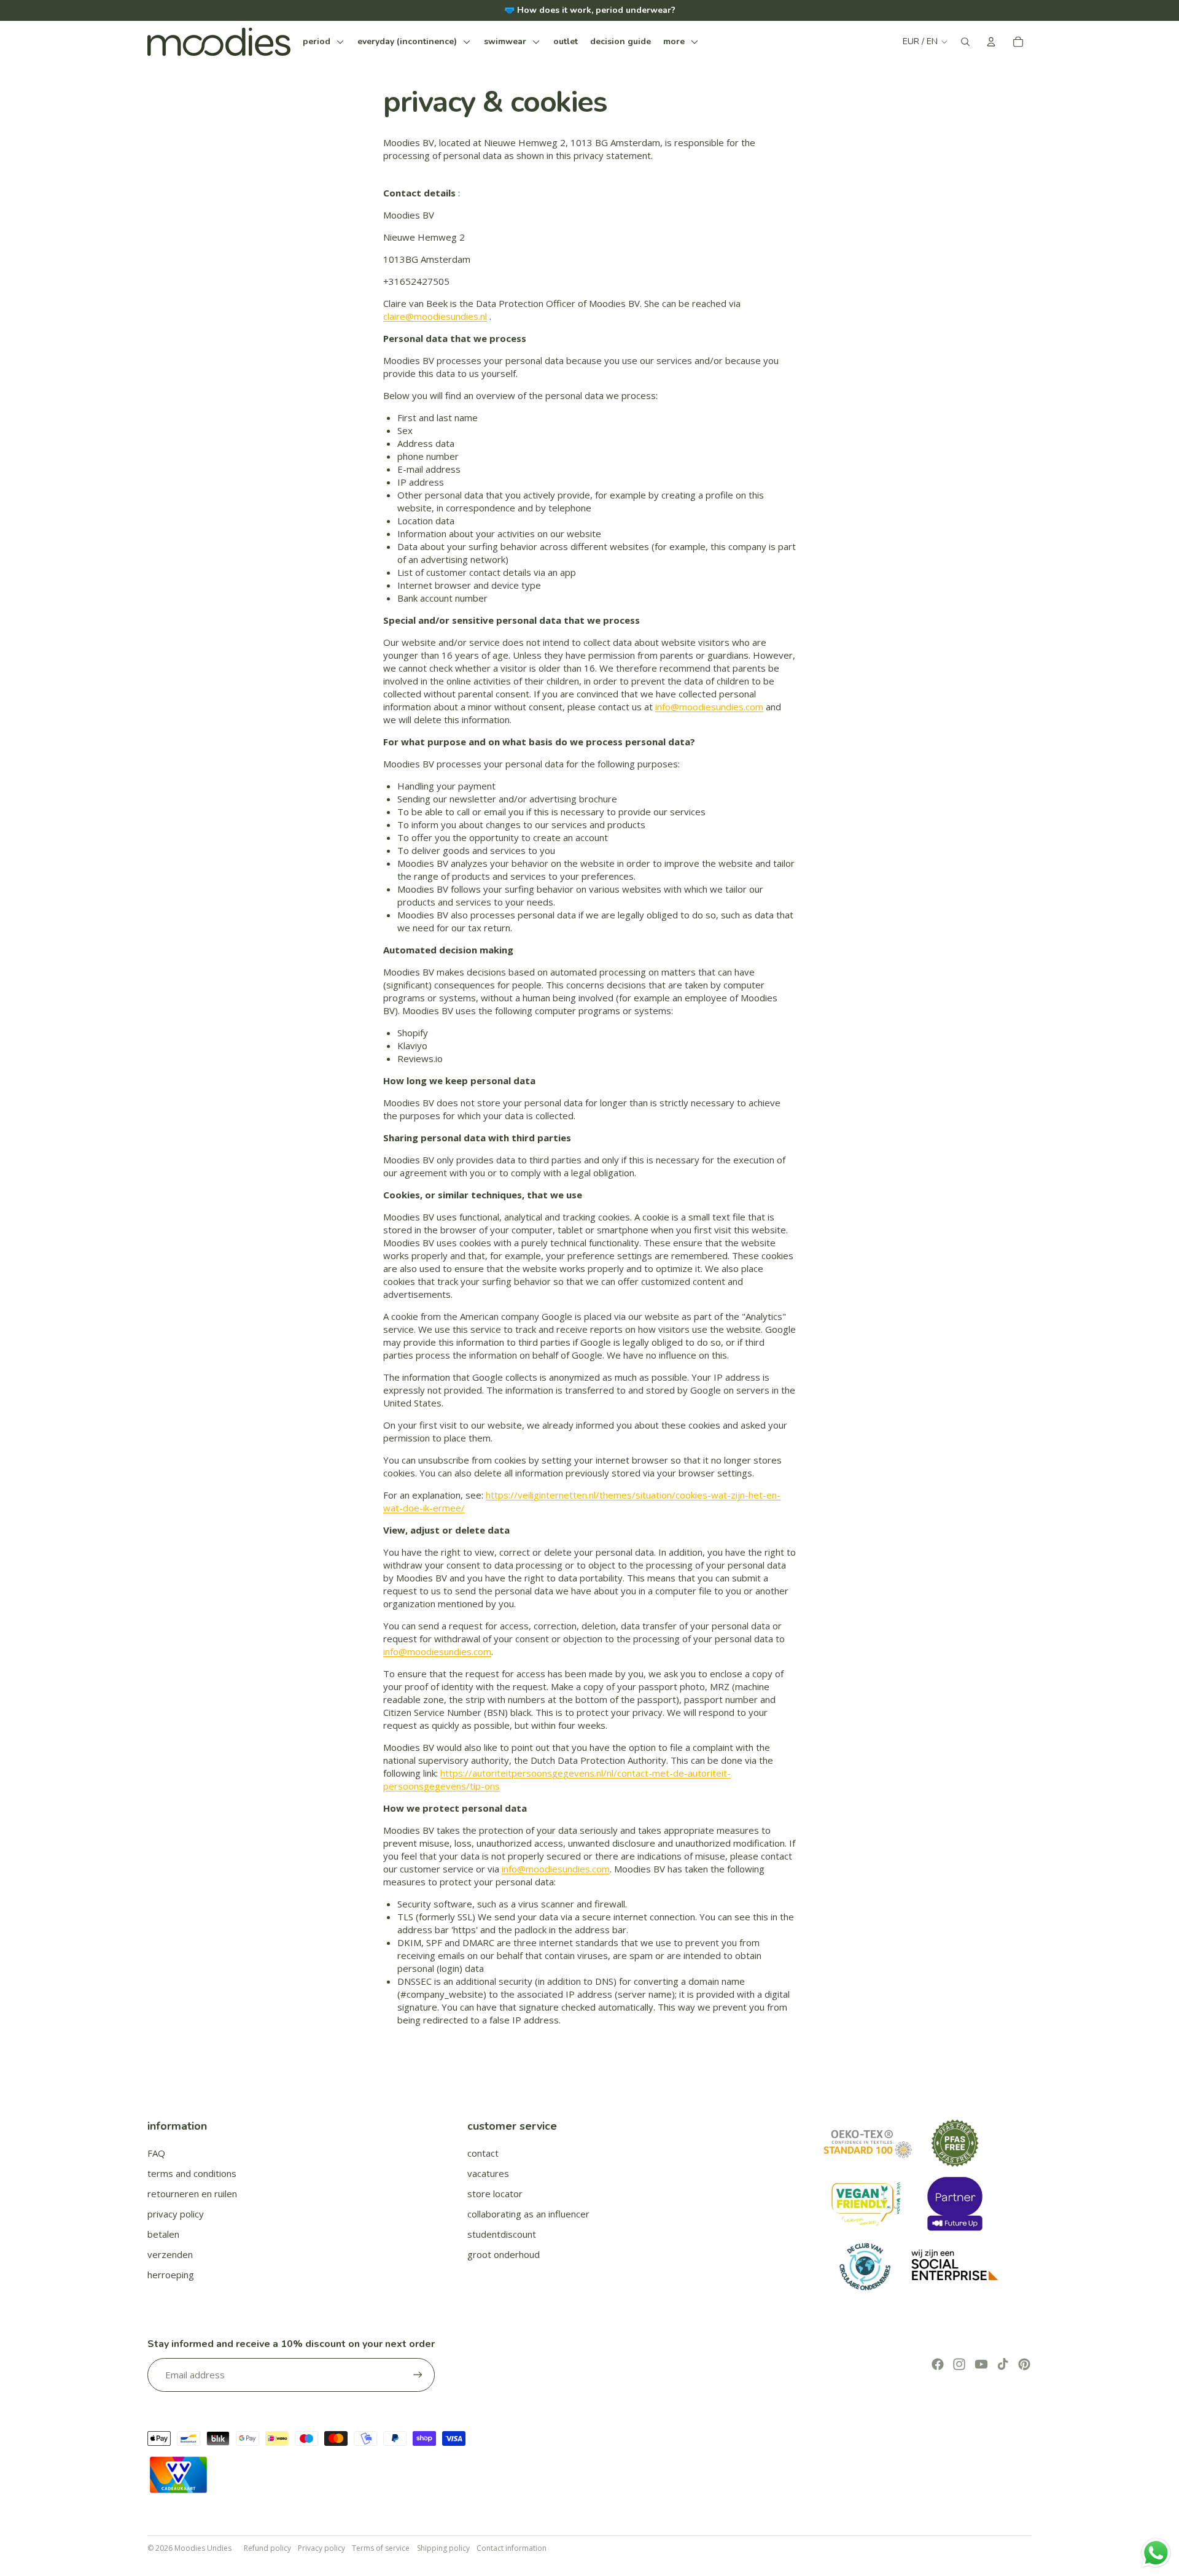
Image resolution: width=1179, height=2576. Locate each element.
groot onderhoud (504, 2254)
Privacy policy (321, 2548)
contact (483, 2153)
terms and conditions (192, 2173)
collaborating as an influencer (528, 2214)
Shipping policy (443, 2548)
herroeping (171, 2275)
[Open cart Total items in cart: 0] (1018, 42)
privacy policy (176, 2214)
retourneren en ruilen (192, 2194)
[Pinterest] (1024, 2364)
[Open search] (965, 42)
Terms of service (381, 2548)
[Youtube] (981, 2364)
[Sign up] (418, 2375)
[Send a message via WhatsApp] (1156, 2553)
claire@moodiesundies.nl (435, 316)
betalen (163, 2234)
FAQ (156, 2153)
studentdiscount (502, 2234)
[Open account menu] (991, 42)
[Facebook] (938, 2364)
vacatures (488, 2173)
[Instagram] (959, 2364)
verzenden (170, 2254)
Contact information (512, 2548)
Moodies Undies (203, 2548)
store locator (495, 2194)
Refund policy (267, 2548)
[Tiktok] (1003, 2364)
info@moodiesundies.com (709, 707)
